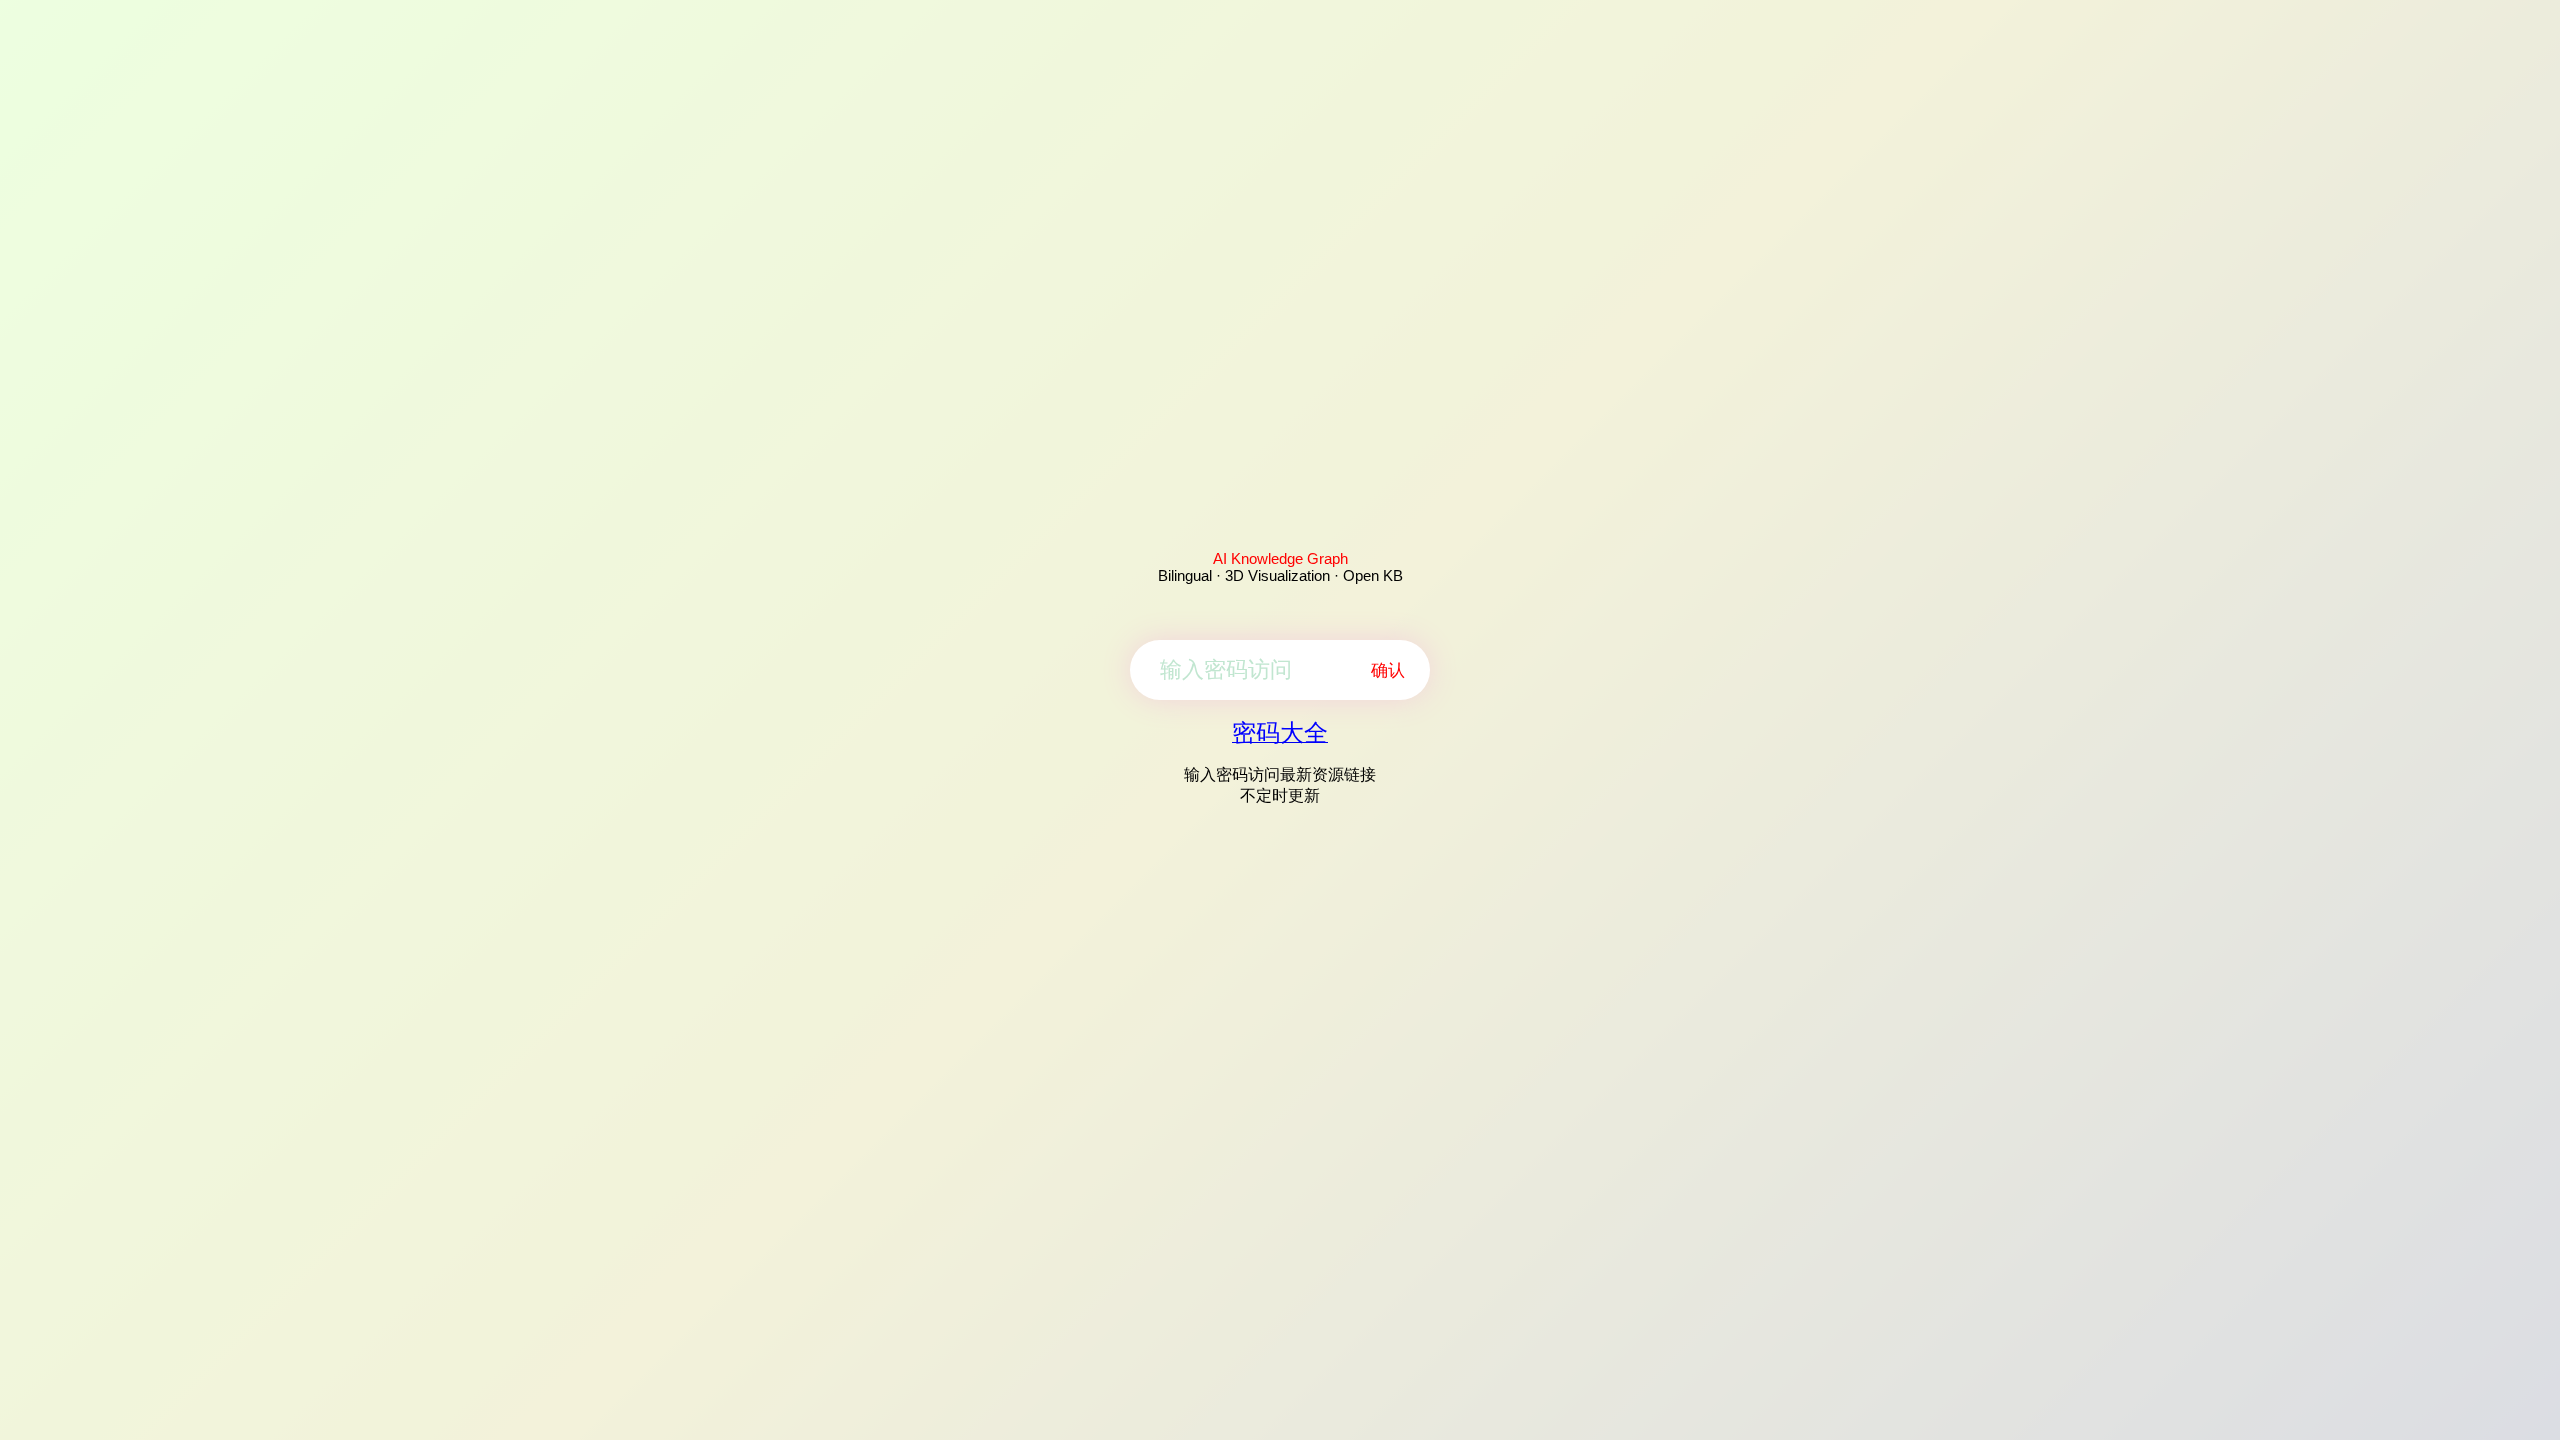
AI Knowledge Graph (1280, 558)
